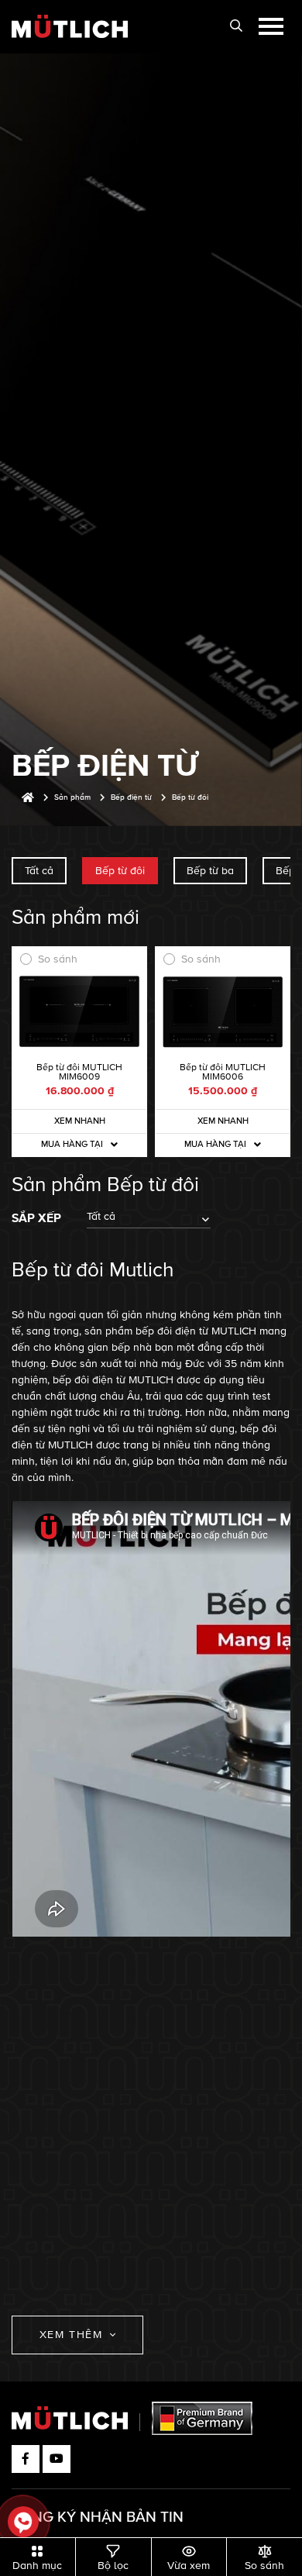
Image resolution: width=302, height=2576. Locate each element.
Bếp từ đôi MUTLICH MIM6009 (79, 1072)
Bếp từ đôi (120, 871)
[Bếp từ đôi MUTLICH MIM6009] (79, 1012)
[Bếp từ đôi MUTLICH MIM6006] (223, 1012)
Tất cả (39, 871)
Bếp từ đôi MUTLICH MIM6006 (223, 1072)
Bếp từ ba (210, 871)
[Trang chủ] (28, 798)
